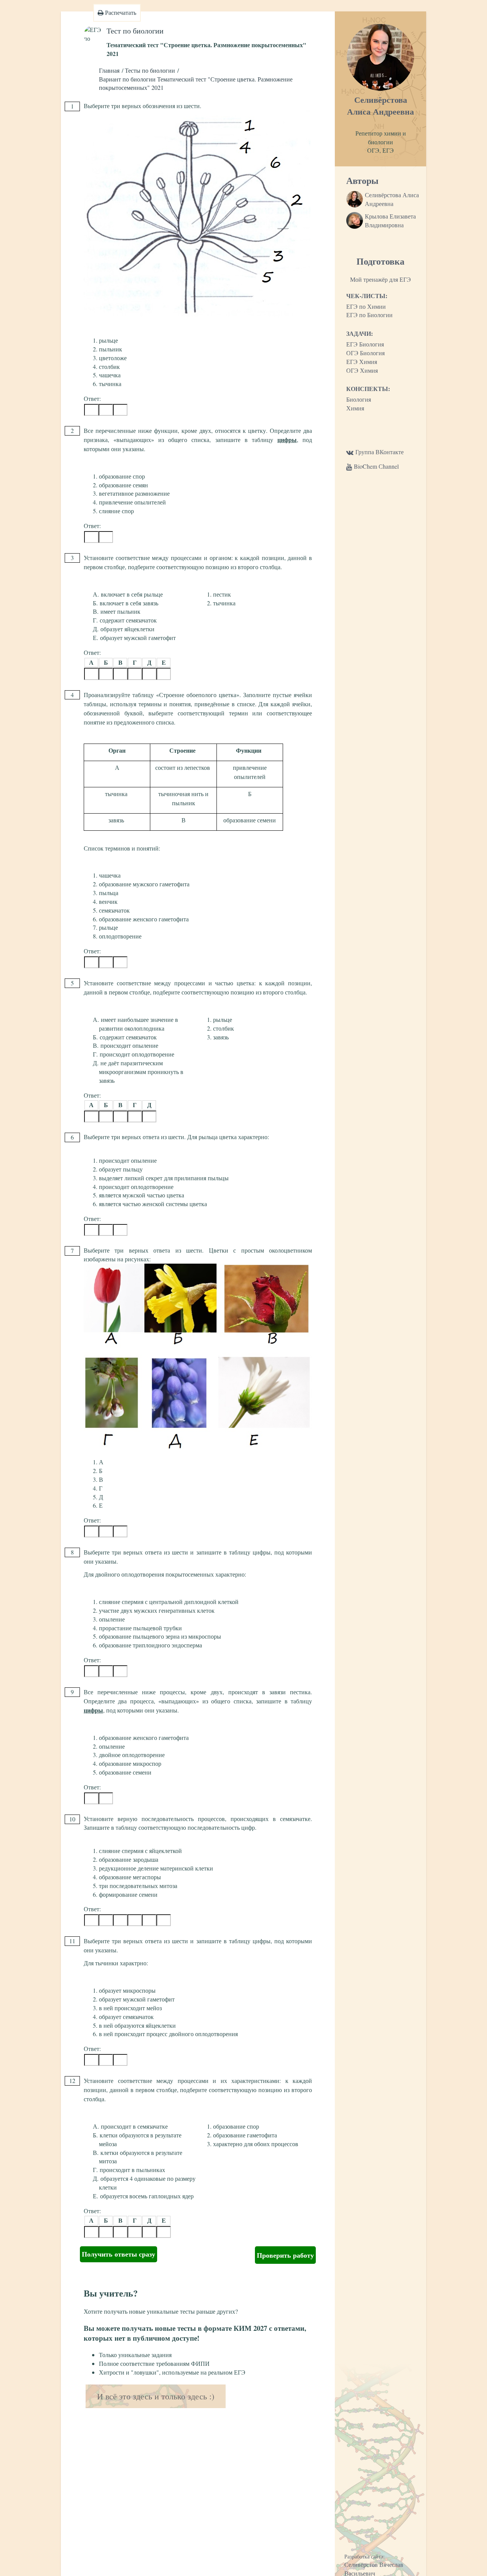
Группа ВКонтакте (380, 452)
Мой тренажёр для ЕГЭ (380, 279)
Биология (359, 399)
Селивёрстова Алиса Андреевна (392, 199)
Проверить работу (285, 2255)
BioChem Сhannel (376, 466)
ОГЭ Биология (365, 353)
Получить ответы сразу (119, 2254)
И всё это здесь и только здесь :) (156, 2396)
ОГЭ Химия (362, 370)
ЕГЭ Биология (365, 344)
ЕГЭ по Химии (366, 306)
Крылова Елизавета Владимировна (390, 220)
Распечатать (120, 12)
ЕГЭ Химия (362, 362)
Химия (355, 408)
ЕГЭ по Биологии (369, 315)
